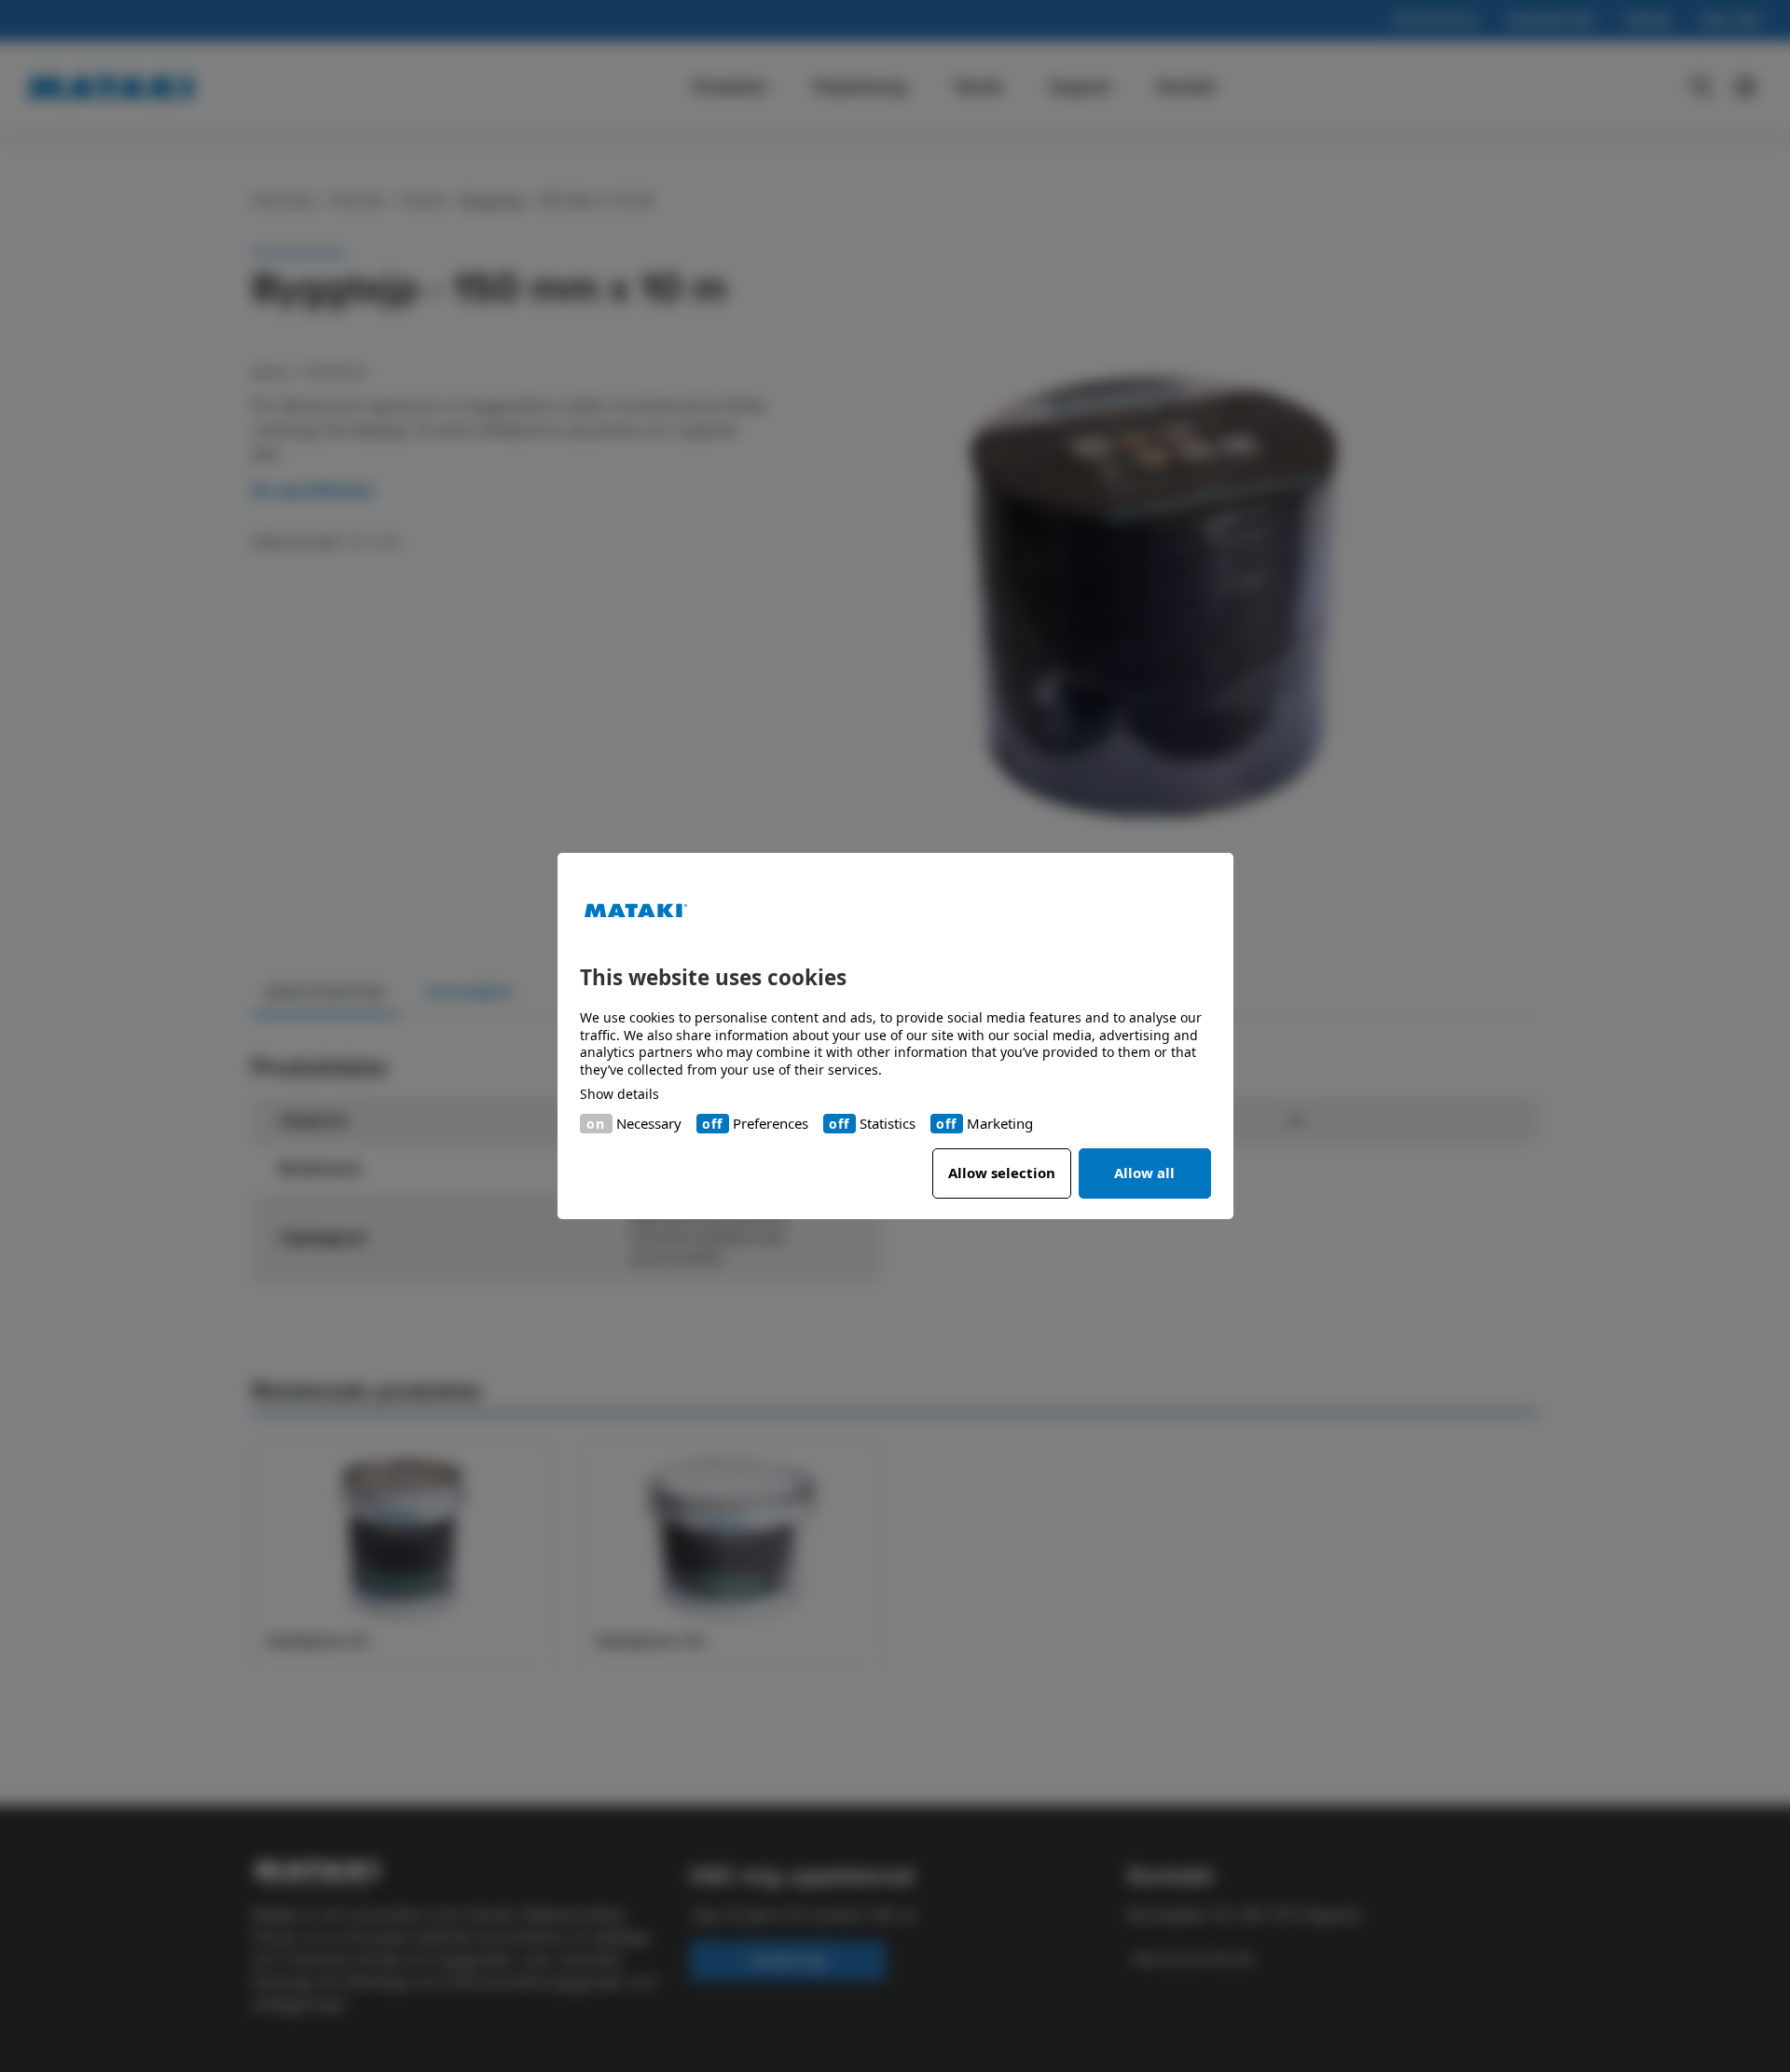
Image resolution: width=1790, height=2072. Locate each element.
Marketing (1000, 1124)
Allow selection (1002, 1173)
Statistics (888, 1124)
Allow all (1144, 1173)
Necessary (649, 1124)
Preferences (771, 1124)
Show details (620, 1094)
